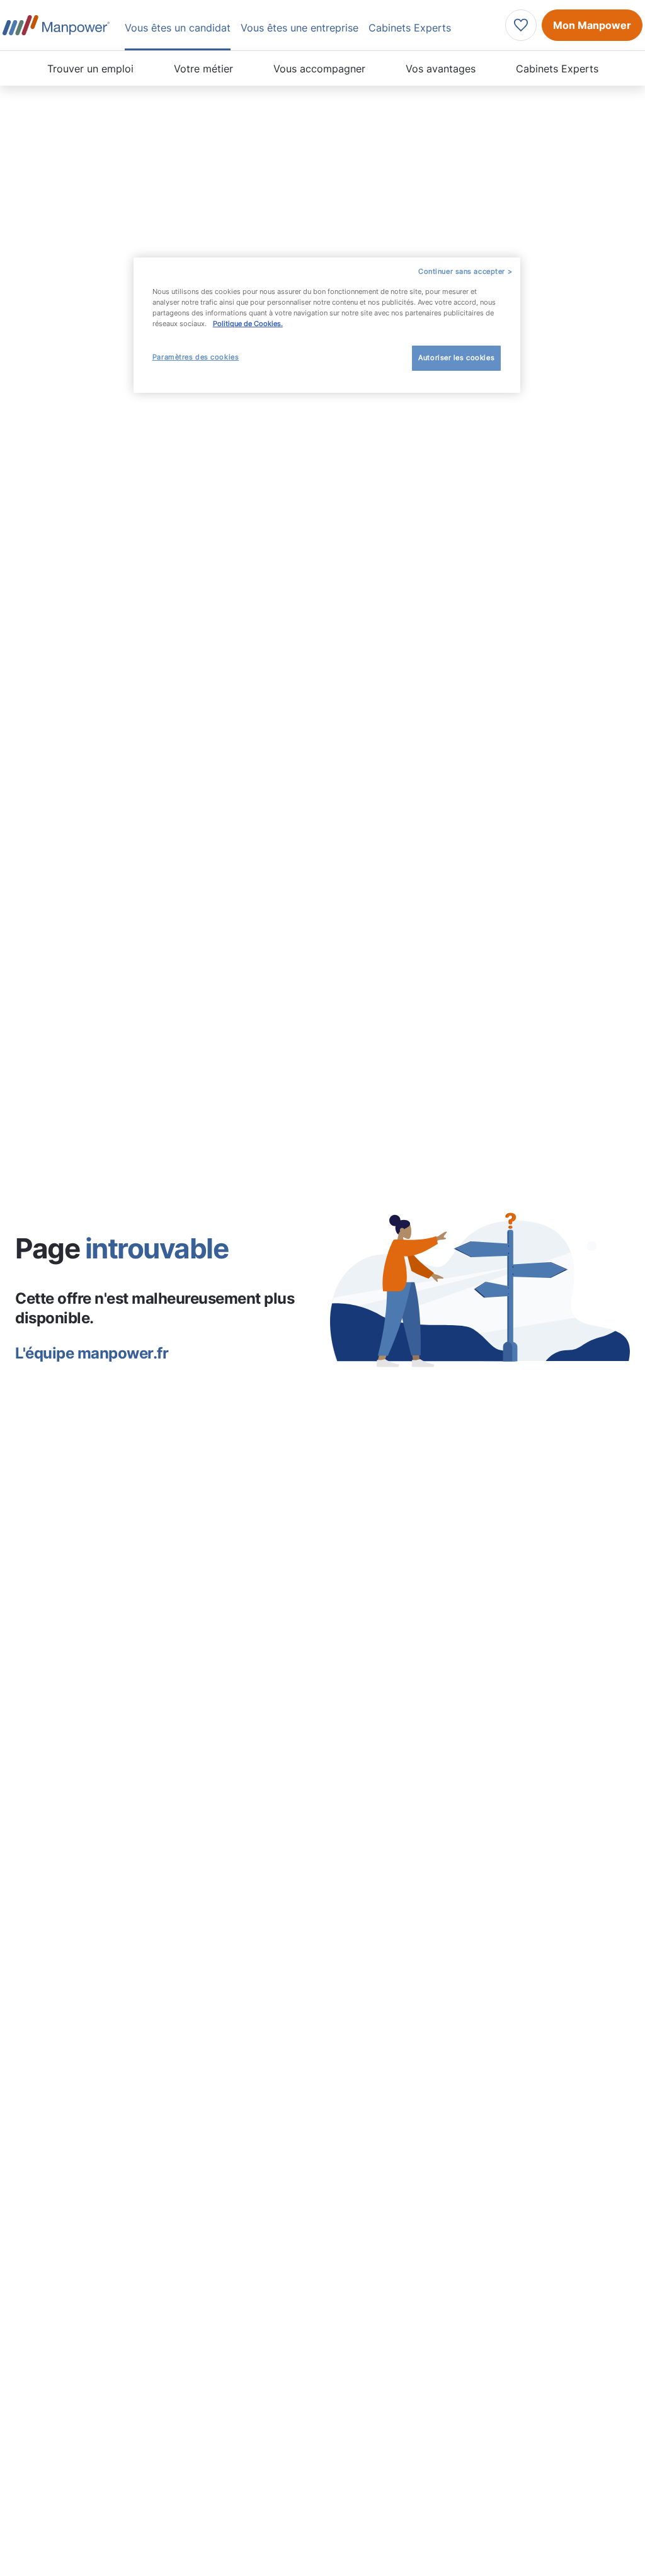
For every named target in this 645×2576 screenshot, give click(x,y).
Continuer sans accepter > (465, 271)
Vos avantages (441, 69)
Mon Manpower (592, 25)
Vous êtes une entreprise (300, 28)
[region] (327, 325)
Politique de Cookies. (248, 324)
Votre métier (203, 69)
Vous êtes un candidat (178, 28)
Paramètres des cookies (196, 357)
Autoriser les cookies (456, 358)
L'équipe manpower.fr (92, 1353)
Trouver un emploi (90, 69)
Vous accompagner (319, 69)
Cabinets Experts (557, 69)
